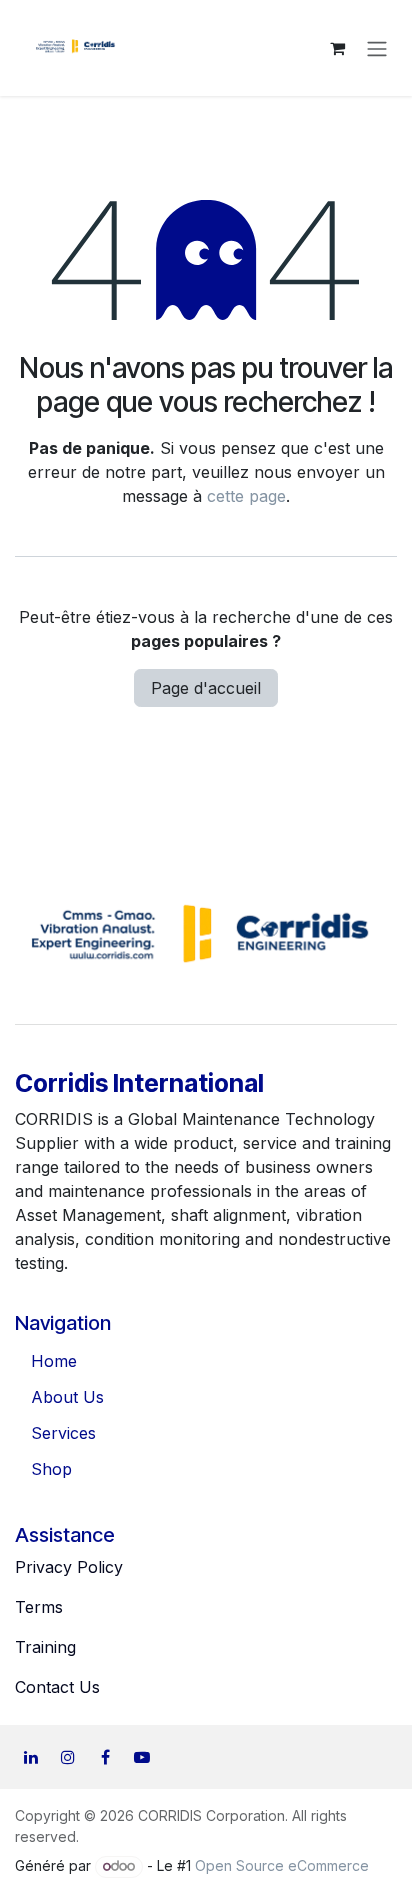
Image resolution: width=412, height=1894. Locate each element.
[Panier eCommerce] (337, 48)
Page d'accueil (206, 688)
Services (63, 1433)
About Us (67, 1397)
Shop (51, 1469)
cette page (246, 496)
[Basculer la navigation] (377, 48)
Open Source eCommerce (282, 1865)
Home (54, 1361)
